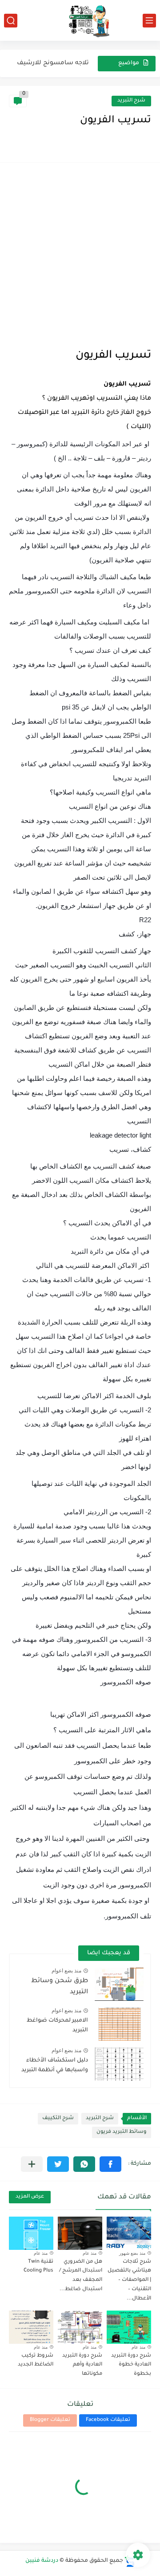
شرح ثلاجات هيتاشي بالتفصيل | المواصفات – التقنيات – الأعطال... (129, 2280)
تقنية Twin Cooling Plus (38, 2267)
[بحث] (11, 21)
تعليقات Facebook (108, 2420)
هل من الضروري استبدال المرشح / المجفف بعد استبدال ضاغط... (81, 2276)
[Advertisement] (80, 256)
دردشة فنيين (42, 2561)
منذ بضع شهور (132, 2253)
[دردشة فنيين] (80, 20)
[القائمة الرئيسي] (149, 21)
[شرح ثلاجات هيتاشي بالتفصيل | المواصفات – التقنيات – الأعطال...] (129, 2233)
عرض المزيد (30, 2197)
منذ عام (90, 2253)
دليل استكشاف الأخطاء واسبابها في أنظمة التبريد (55, 2065)
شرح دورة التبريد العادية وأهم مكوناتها (82, 2365)
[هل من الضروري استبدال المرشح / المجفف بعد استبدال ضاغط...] (80, 2233)
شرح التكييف (58, 2118)
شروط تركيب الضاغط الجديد (36, 2361)
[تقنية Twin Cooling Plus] (31, 2233)
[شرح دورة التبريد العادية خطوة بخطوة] (129, 2327)
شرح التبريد (131, 101)
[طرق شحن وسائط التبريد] (119, 1984)
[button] (110, 2164)
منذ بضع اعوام (66, 1971)
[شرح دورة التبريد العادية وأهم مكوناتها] (80, 2327)
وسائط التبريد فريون (122, 2132)
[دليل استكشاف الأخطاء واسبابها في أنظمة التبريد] (119, 2064)
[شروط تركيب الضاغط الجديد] (31, 2327)
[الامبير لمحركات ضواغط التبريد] (119, 2024)
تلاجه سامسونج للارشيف (53, 63)
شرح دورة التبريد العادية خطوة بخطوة (131, 2365)
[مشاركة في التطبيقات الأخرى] (32, 2164)
